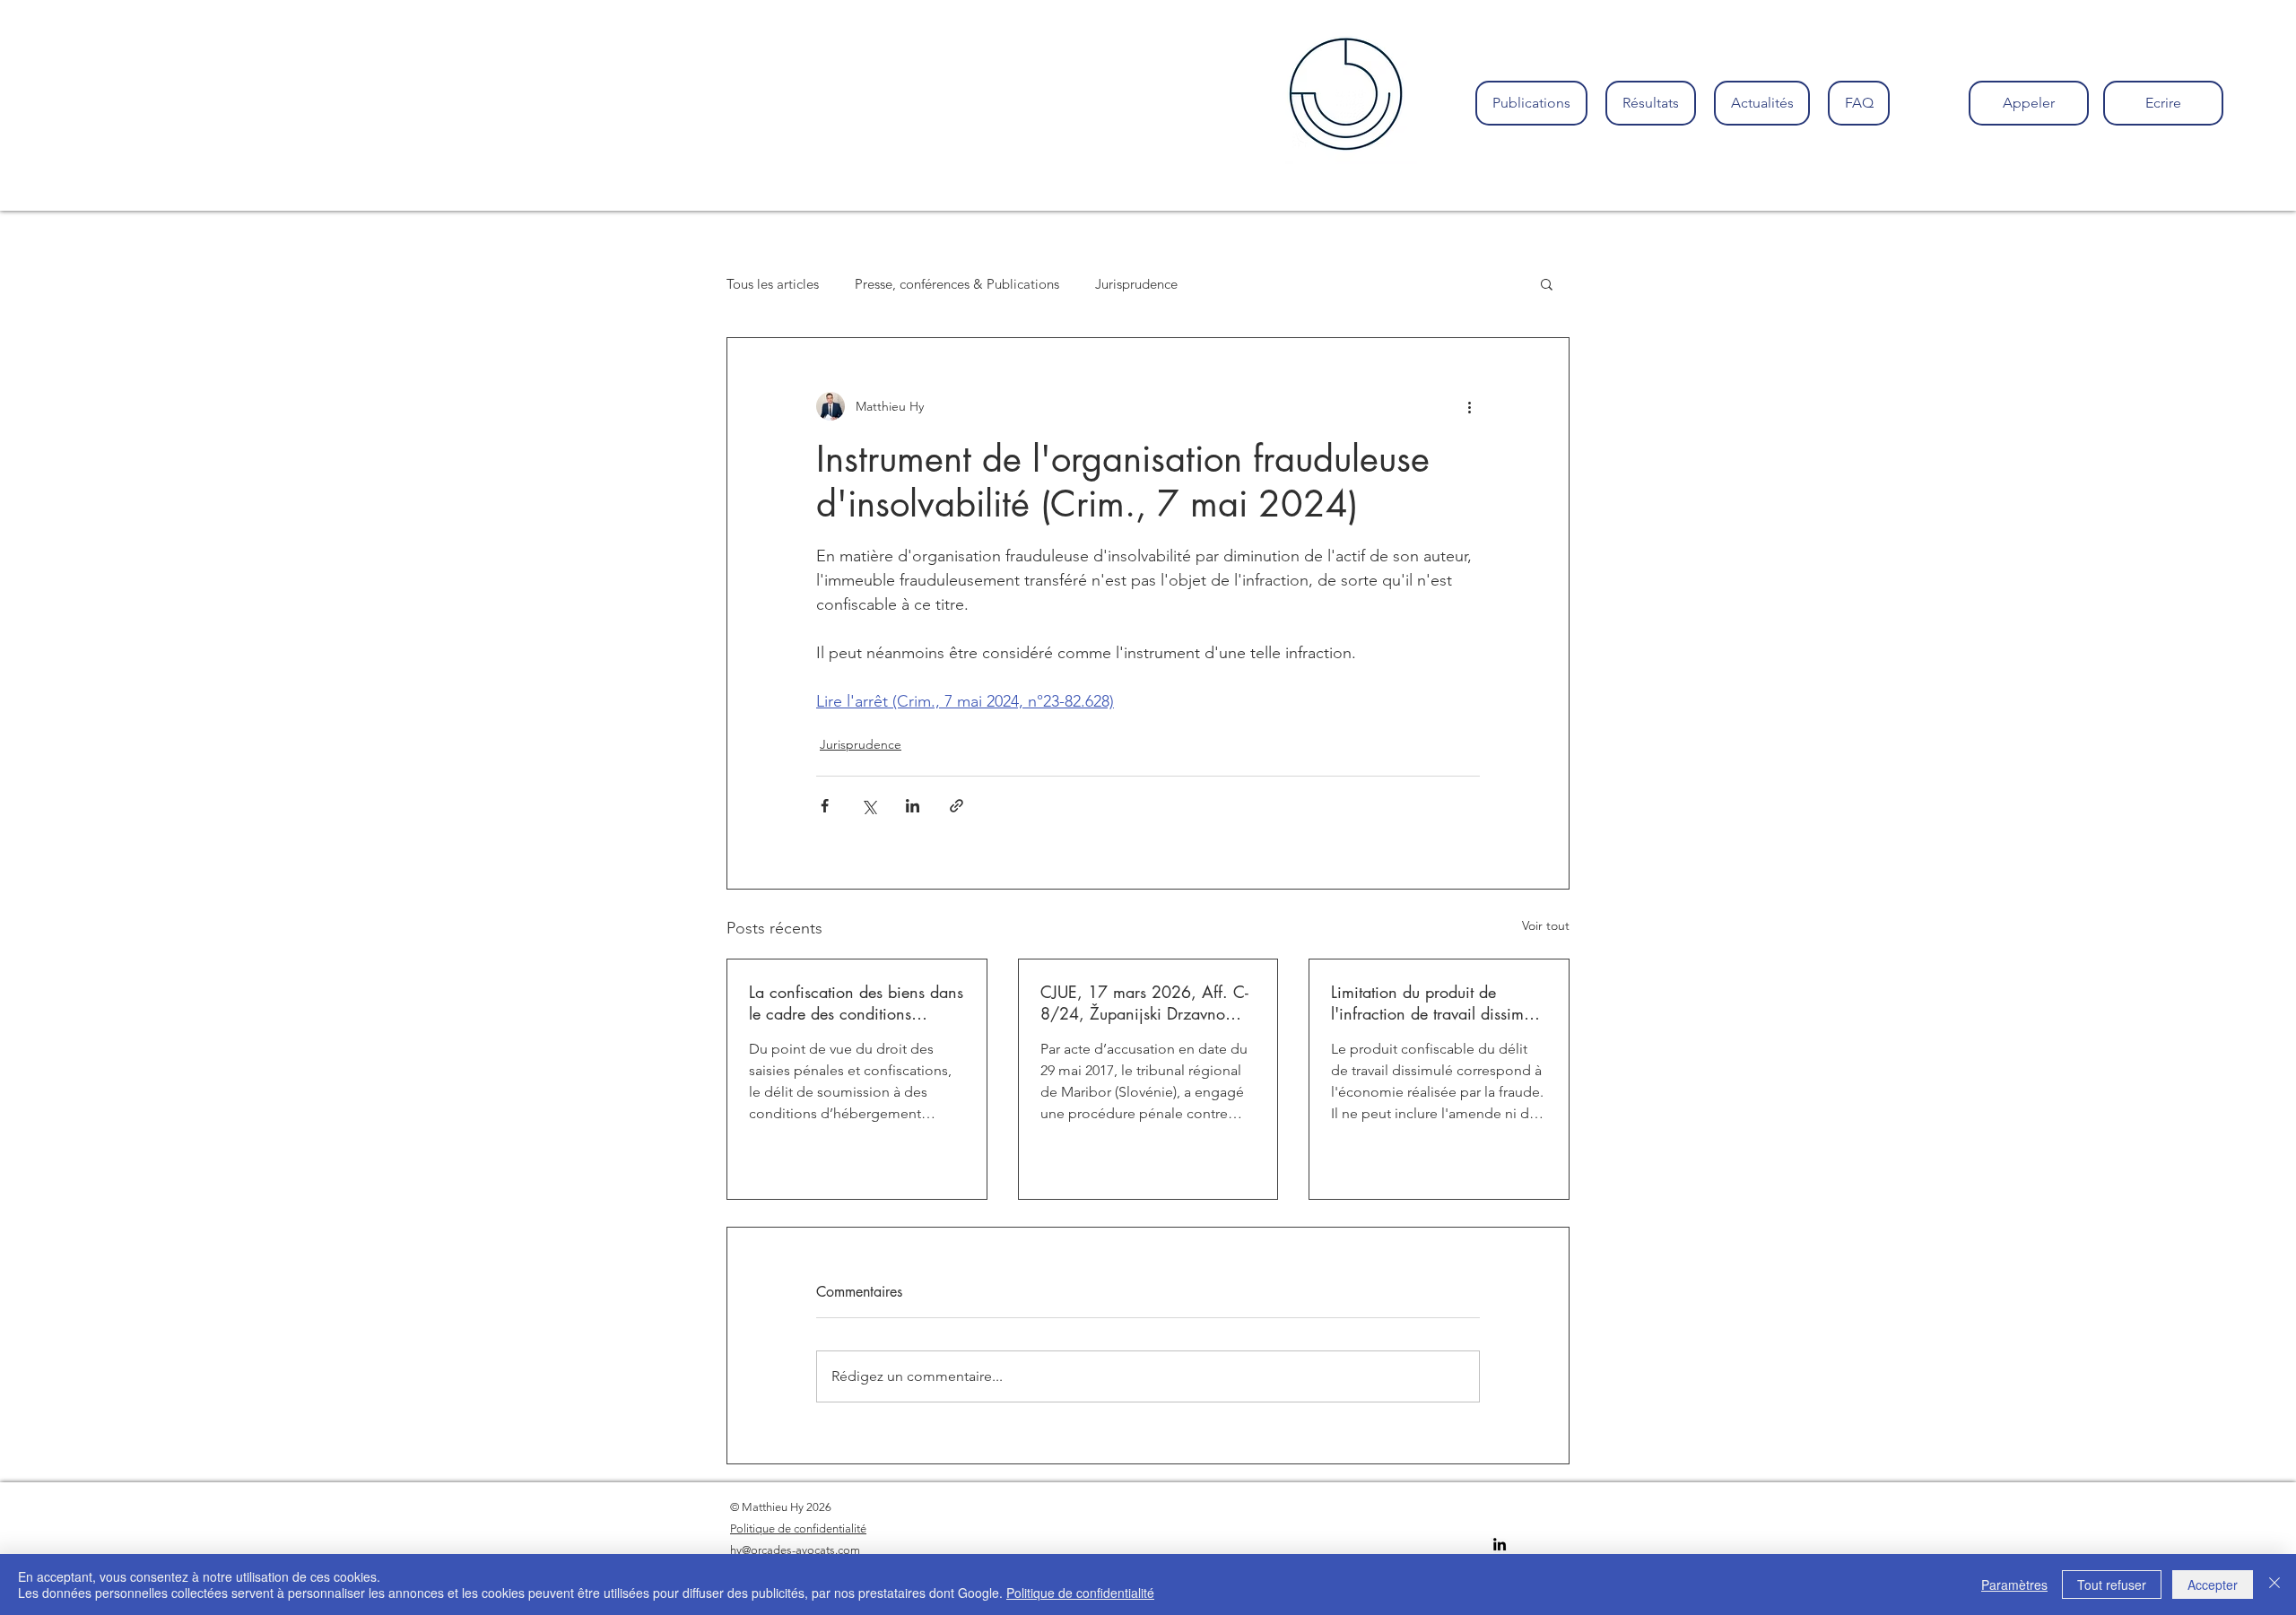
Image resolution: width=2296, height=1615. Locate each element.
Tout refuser (2112, 1585)
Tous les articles (773, 284)
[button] (1547, 283)
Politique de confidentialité (1080, 1593)
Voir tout (1546, 925)
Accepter (2213, 1585)
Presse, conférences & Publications (957, 284)
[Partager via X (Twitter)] (869, 806)
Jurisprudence (1136, 284)
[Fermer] (2274, 1585)
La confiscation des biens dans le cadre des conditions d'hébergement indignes (856, 1003)
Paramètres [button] (2014, 1585)
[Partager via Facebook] (825, 806)
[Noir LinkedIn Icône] (1500, 1544)
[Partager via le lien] (957, 806)
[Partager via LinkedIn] (913, 806)
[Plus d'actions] (1469, 406)
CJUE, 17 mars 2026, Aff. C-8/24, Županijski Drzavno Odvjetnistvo (1144, 1003)
